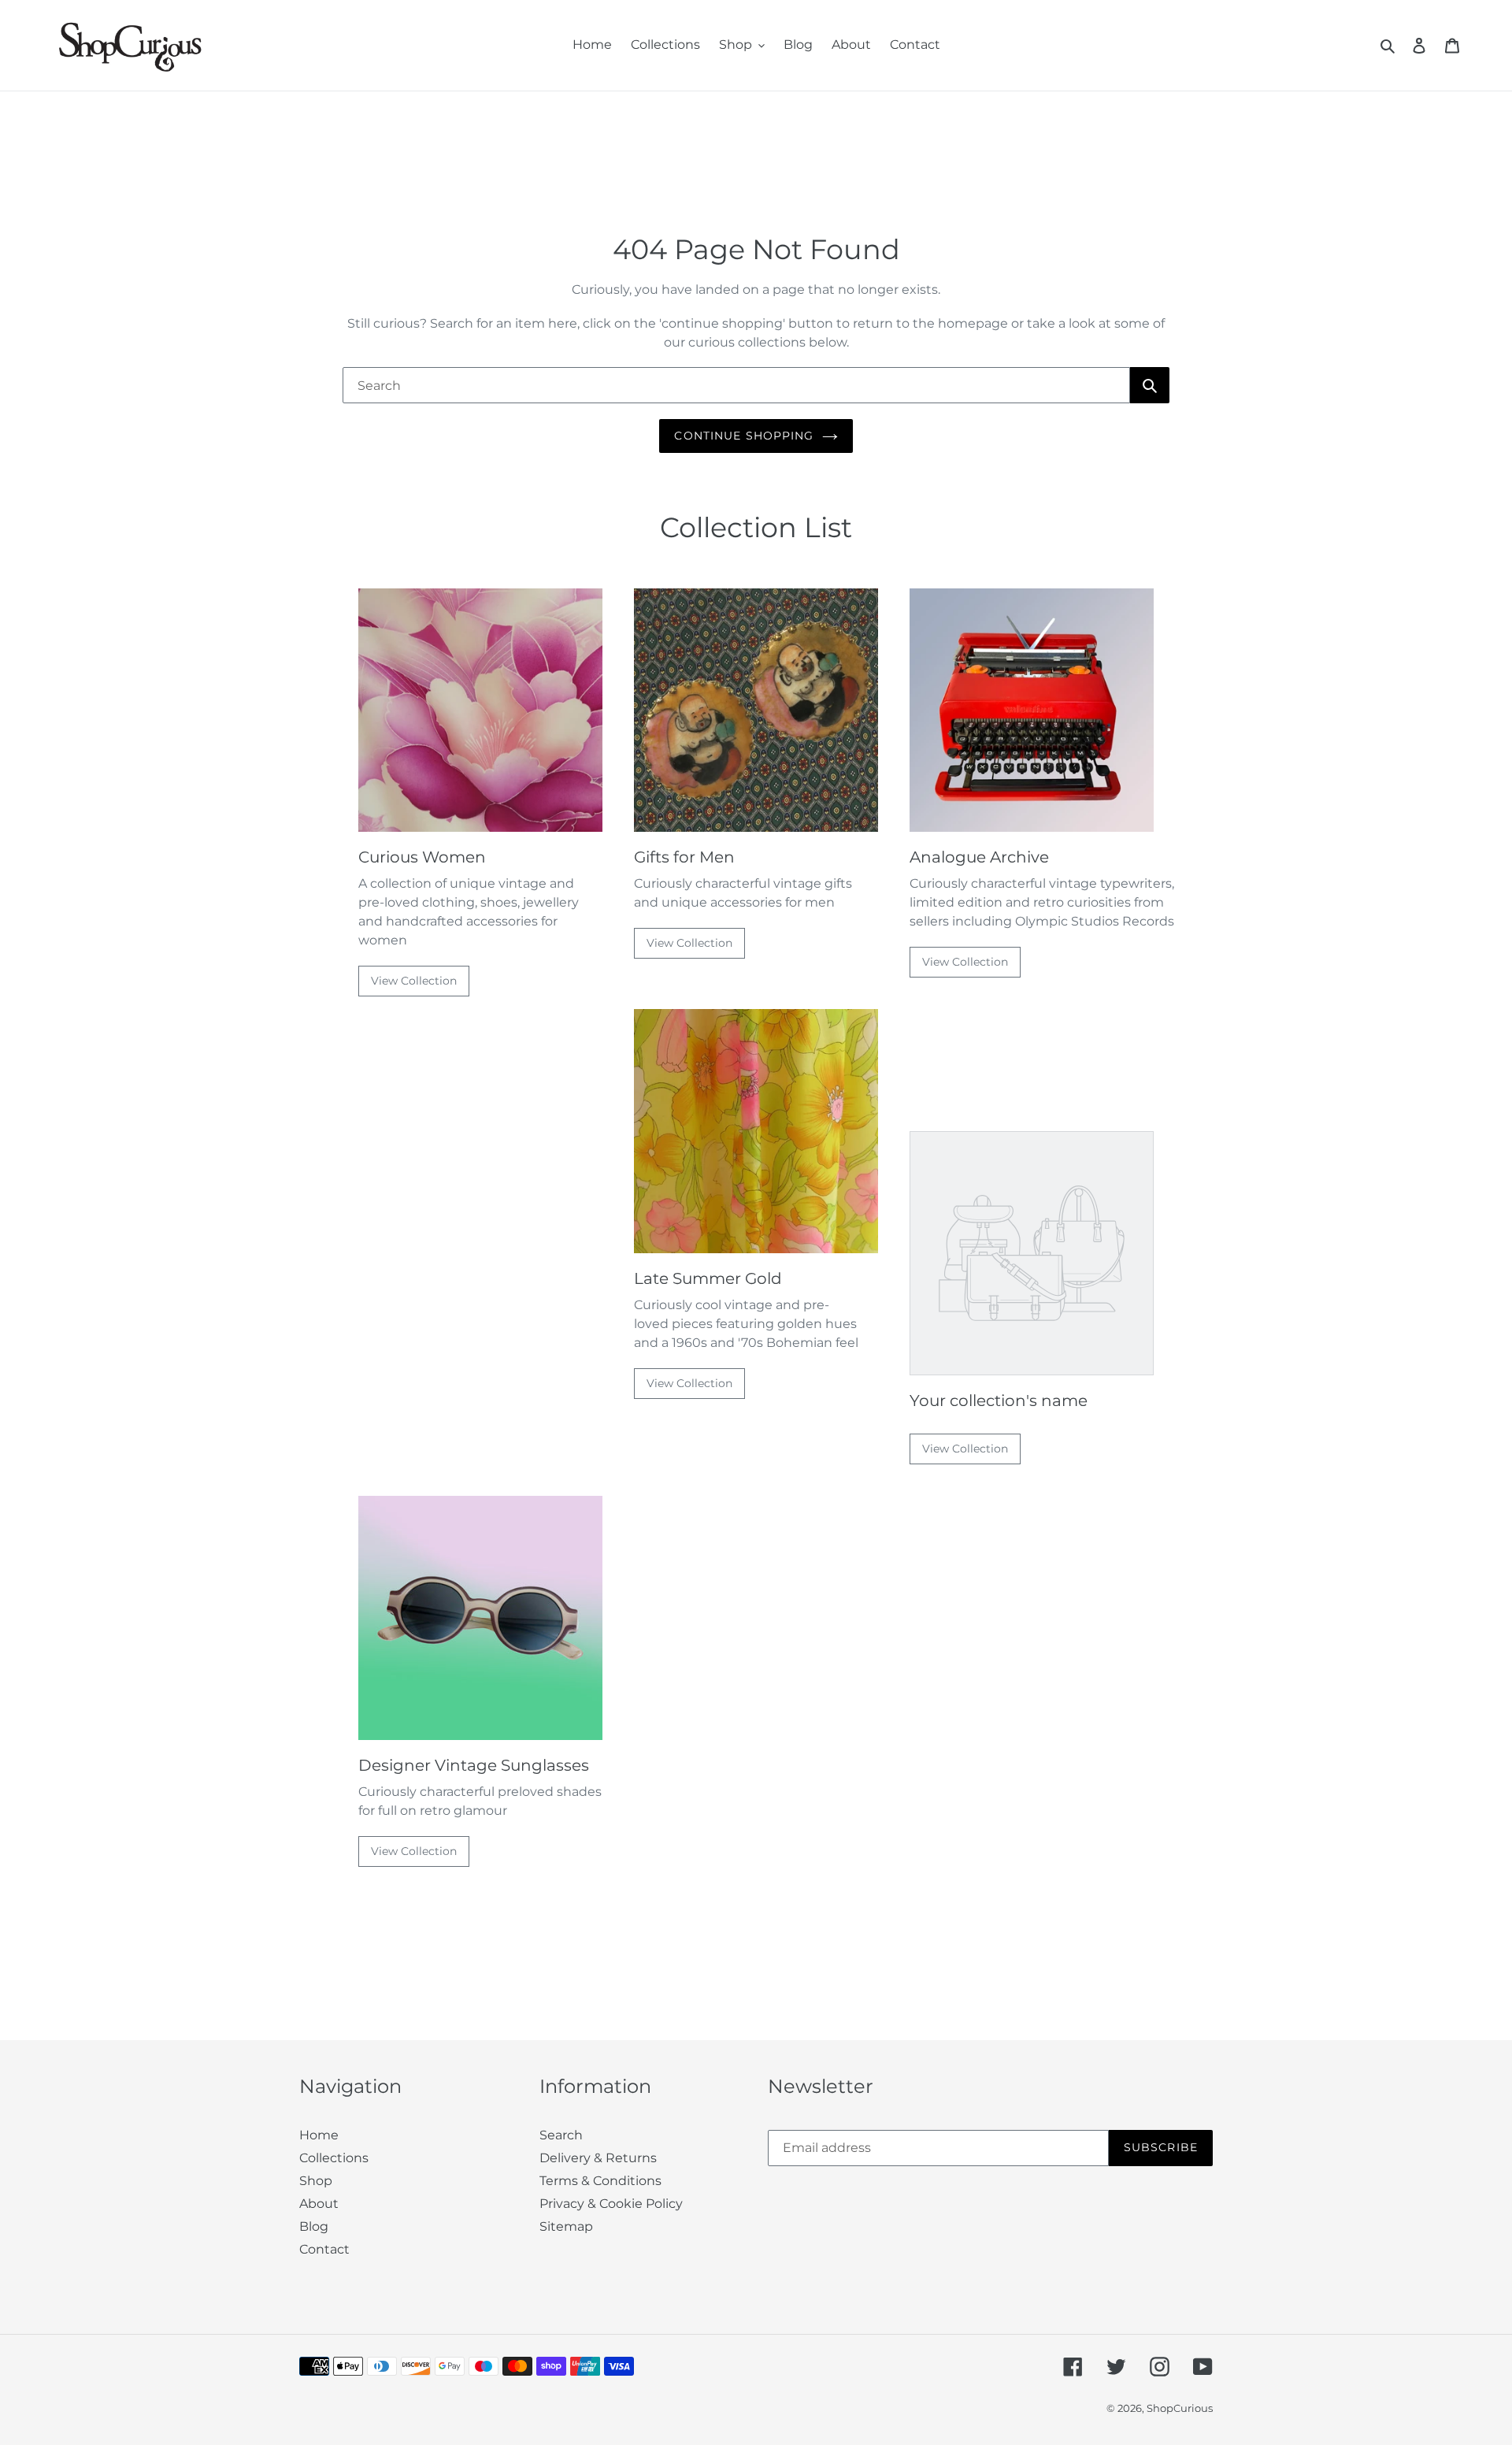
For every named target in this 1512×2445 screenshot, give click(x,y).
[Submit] (1150, 385)
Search (561, 2135)
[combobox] (736, 385)
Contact (324, 2249)
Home (319, 2135)
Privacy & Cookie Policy (611, 2204)
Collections (334, 2158)
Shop (316, 2181)
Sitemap (566, 2226)
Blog (314, 2226)
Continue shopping (744, 436)
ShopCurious (1180, 2408)
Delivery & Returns (598, 2158)
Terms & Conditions (600, 2181)
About (319, 2204)
